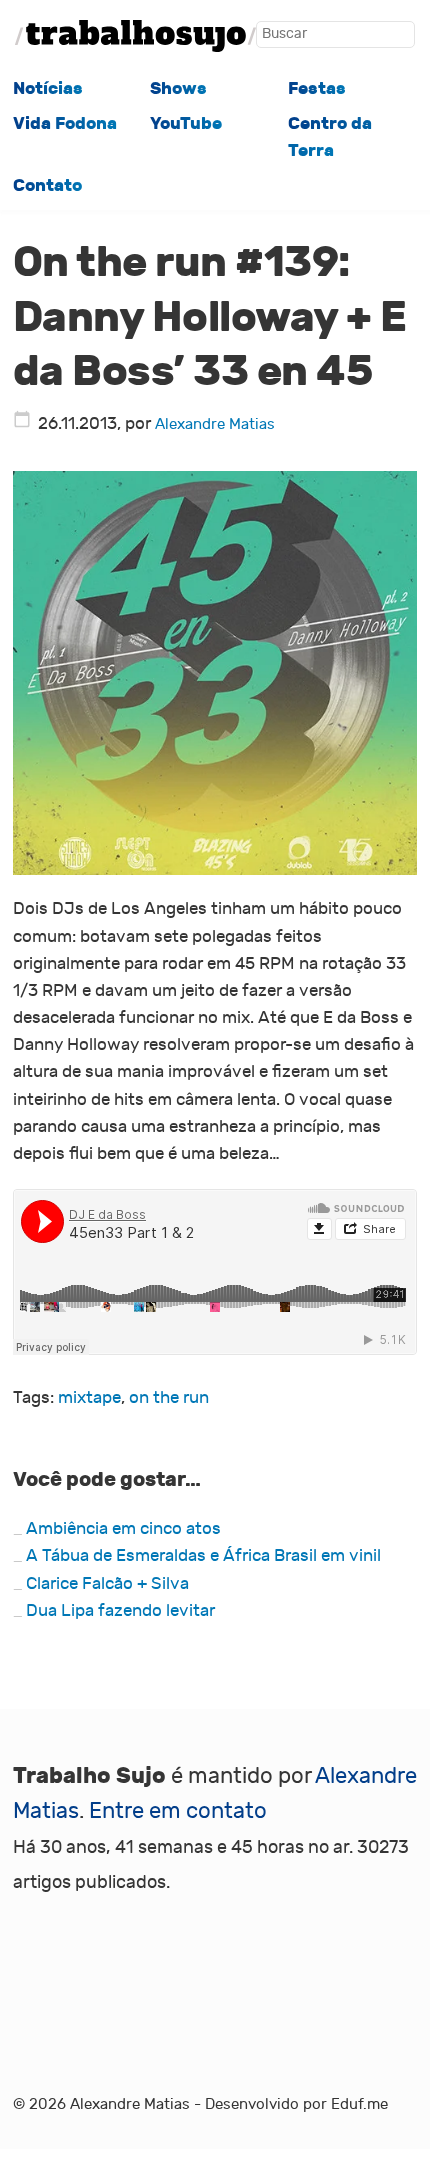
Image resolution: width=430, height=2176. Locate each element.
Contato (47, 185)
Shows (178, 88)
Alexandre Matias (215, 424)
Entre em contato (178, 1811)
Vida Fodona (65, 123)
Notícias (48, 88)
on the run (169, 1398)
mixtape (89, 1398)
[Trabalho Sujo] (135, 36)
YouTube (186, 123)
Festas (317, 88)
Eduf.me (359, 2104)
